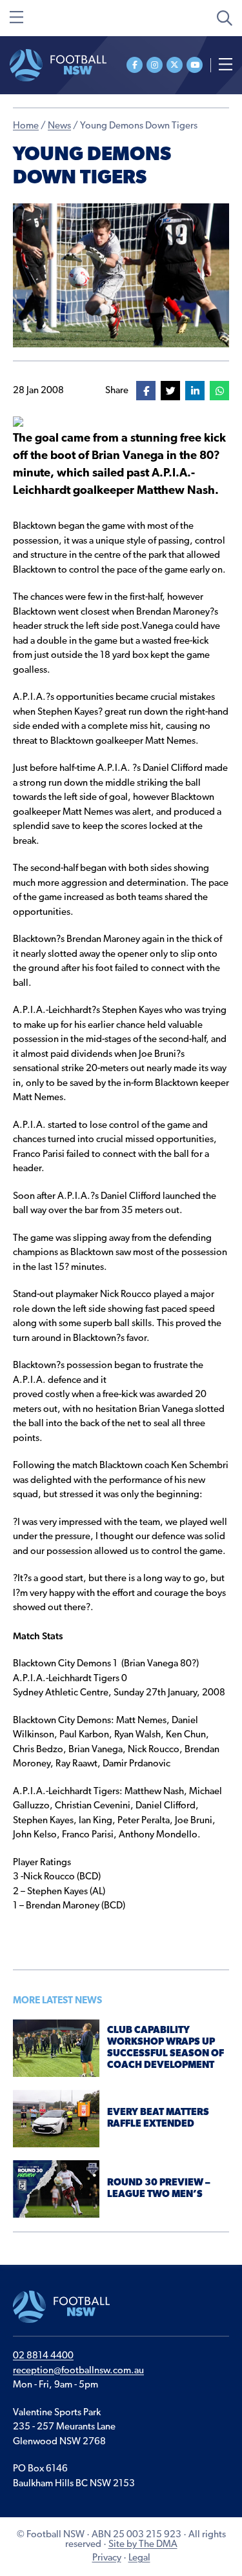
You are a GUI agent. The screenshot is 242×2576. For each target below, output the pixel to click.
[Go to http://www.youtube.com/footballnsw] (195, 65)
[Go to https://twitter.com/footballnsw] (175, 65)
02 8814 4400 (43, 2356)
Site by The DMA (143, 2545)
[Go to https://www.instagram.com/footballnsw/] (155, 65)
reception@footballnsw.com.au (78, 2371)
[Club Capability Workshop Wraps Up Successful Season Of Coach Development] (56, 2048)
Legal (139, 2558)
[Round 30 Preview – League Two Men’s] (56, 2189)
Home (26, 126)
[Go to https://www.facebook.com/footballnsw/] (135, 65)
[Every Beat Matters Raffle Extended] (56, 2119)
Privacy (107, 2558)
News (59, 126)
